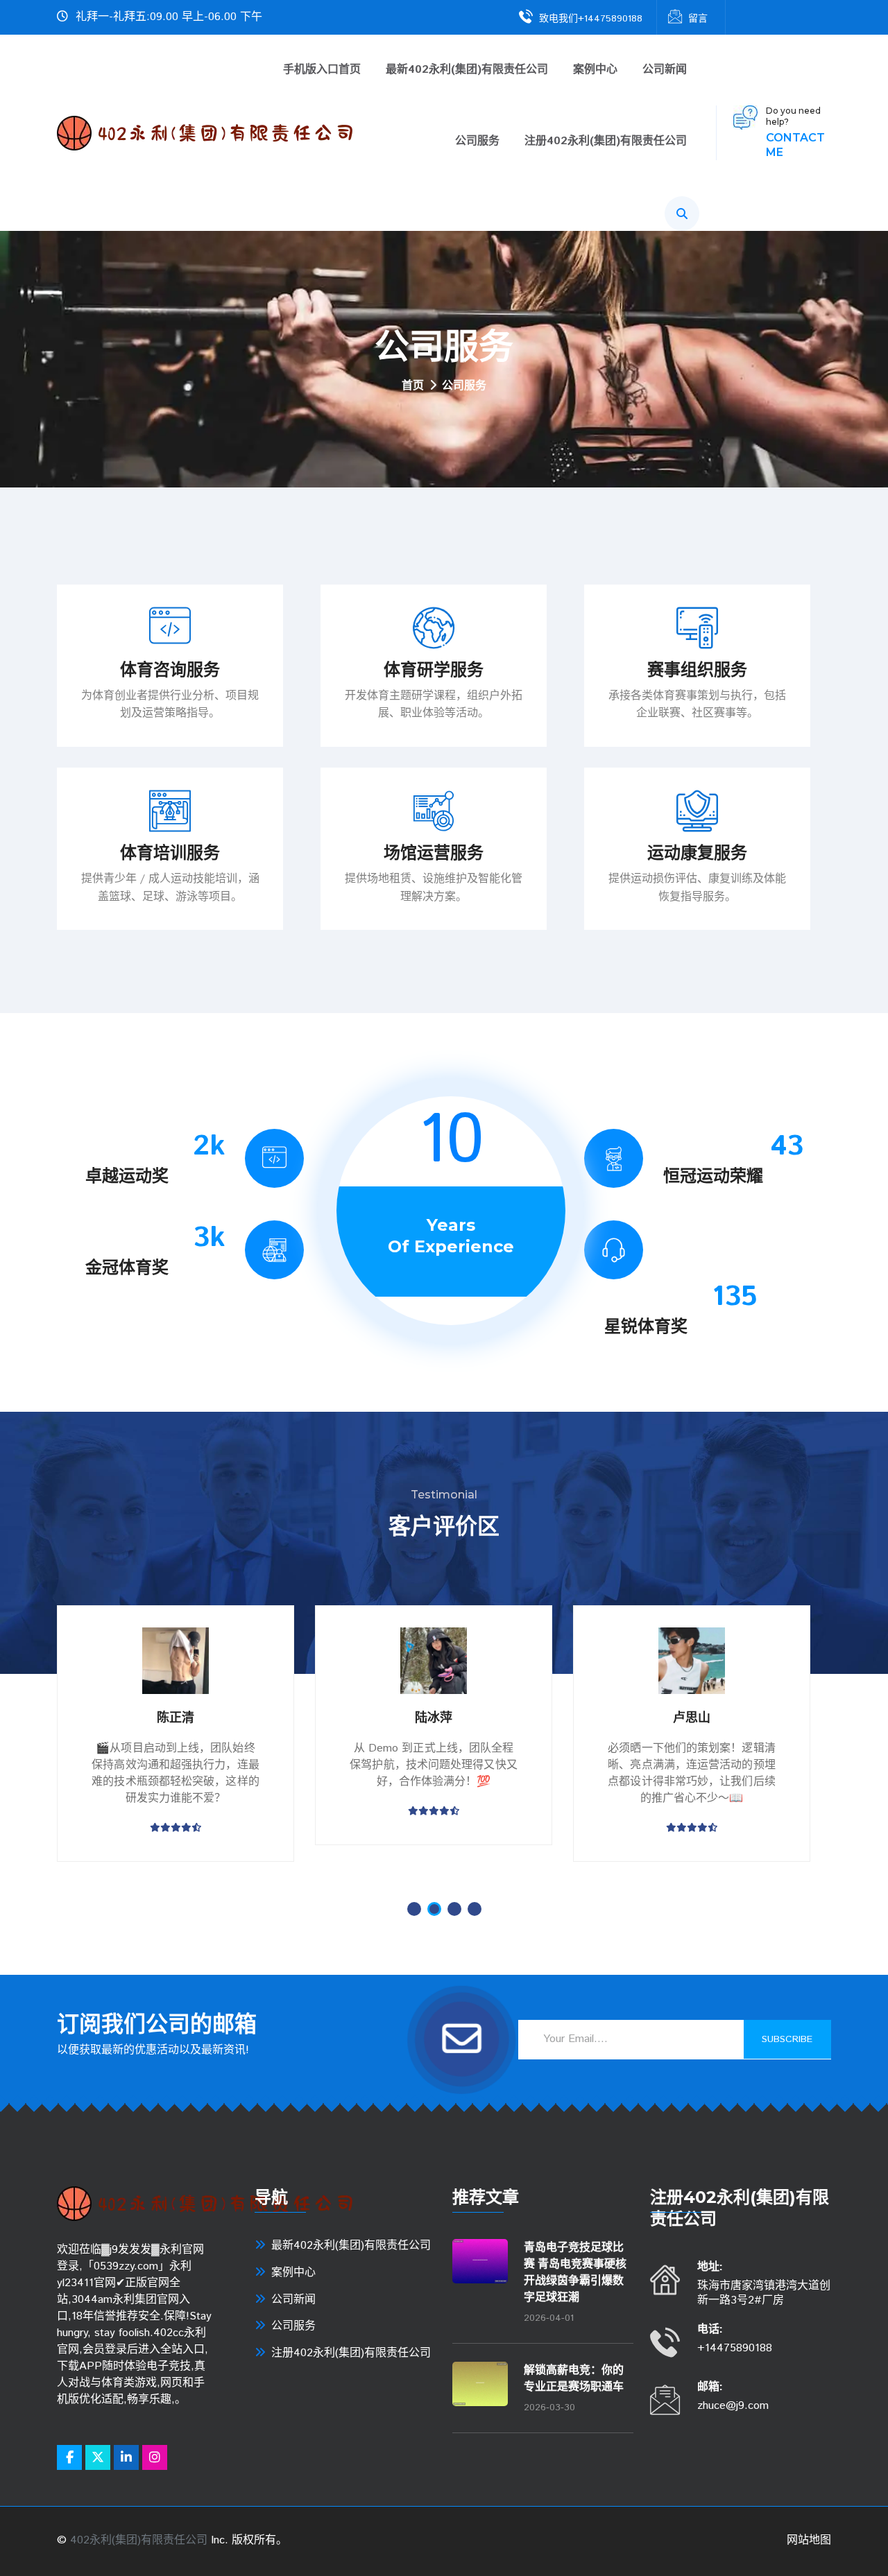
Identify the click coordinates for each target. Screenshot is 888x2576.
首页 (413, 387)
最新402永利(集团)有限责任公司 (467, 70)
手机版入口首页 (322, 70)
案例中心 (595, 70)
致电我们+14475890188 (591, 19)
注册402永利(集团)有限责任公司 (606, 142)
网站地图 (809, 2540)
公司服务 (477, 142)
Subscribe (787, 2039)
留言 (698, 19)
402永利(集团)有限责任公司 (139, 2540)
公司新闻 (665, 70)
